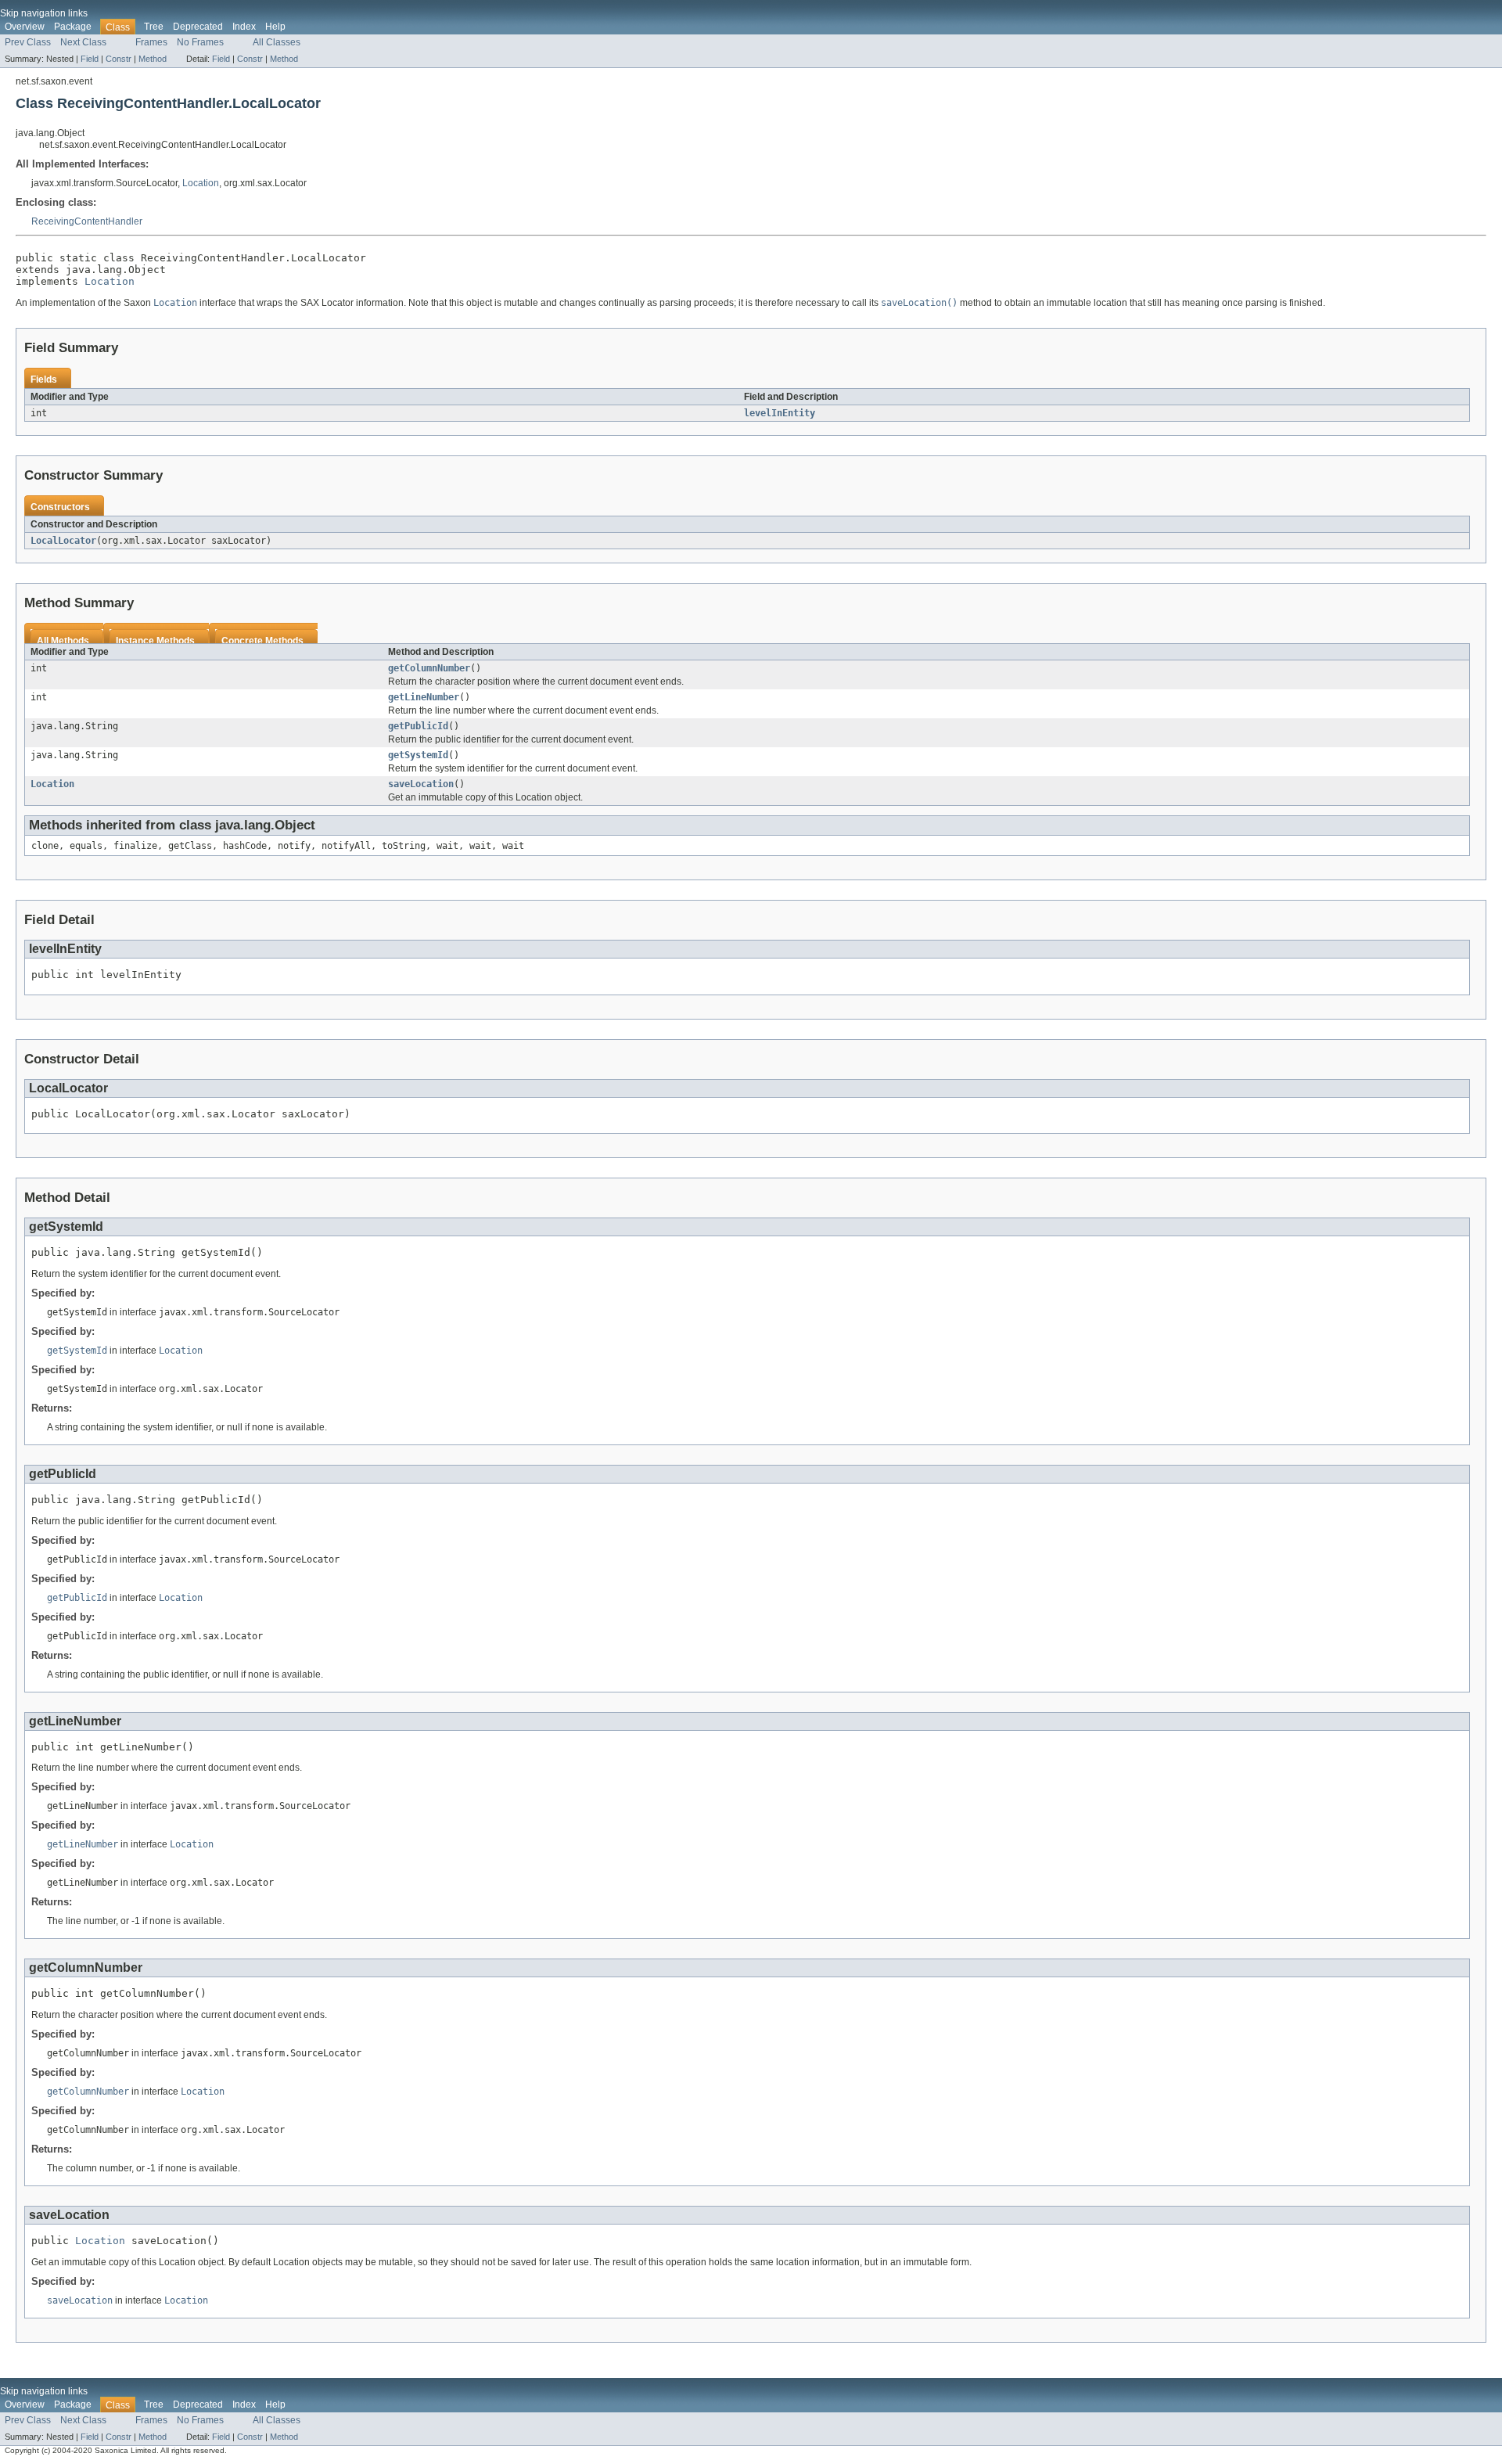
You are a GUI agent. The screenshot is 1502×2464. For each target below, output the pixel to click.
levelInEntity (780, 413)
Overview (25, 27)
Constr (119, 59)
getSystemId (418, 755)
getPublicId (418, 726)
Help (275, 27)
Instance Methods (155, 641)
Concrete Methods (262, 641)
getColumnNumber (429, 668)
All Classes (277, 42)
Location (201, 183)
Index (244, 27)
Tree (154, 27)
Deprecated (198, 27)
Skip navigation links (44, 13)
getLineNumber (424, 697)
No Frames (200, 42)
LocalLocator (63, 541)
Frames (151, 42)
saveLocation (421, 784)
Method (153, 59)
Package (73, 27)
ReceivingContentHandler (87, 221)
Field (90, 59)
